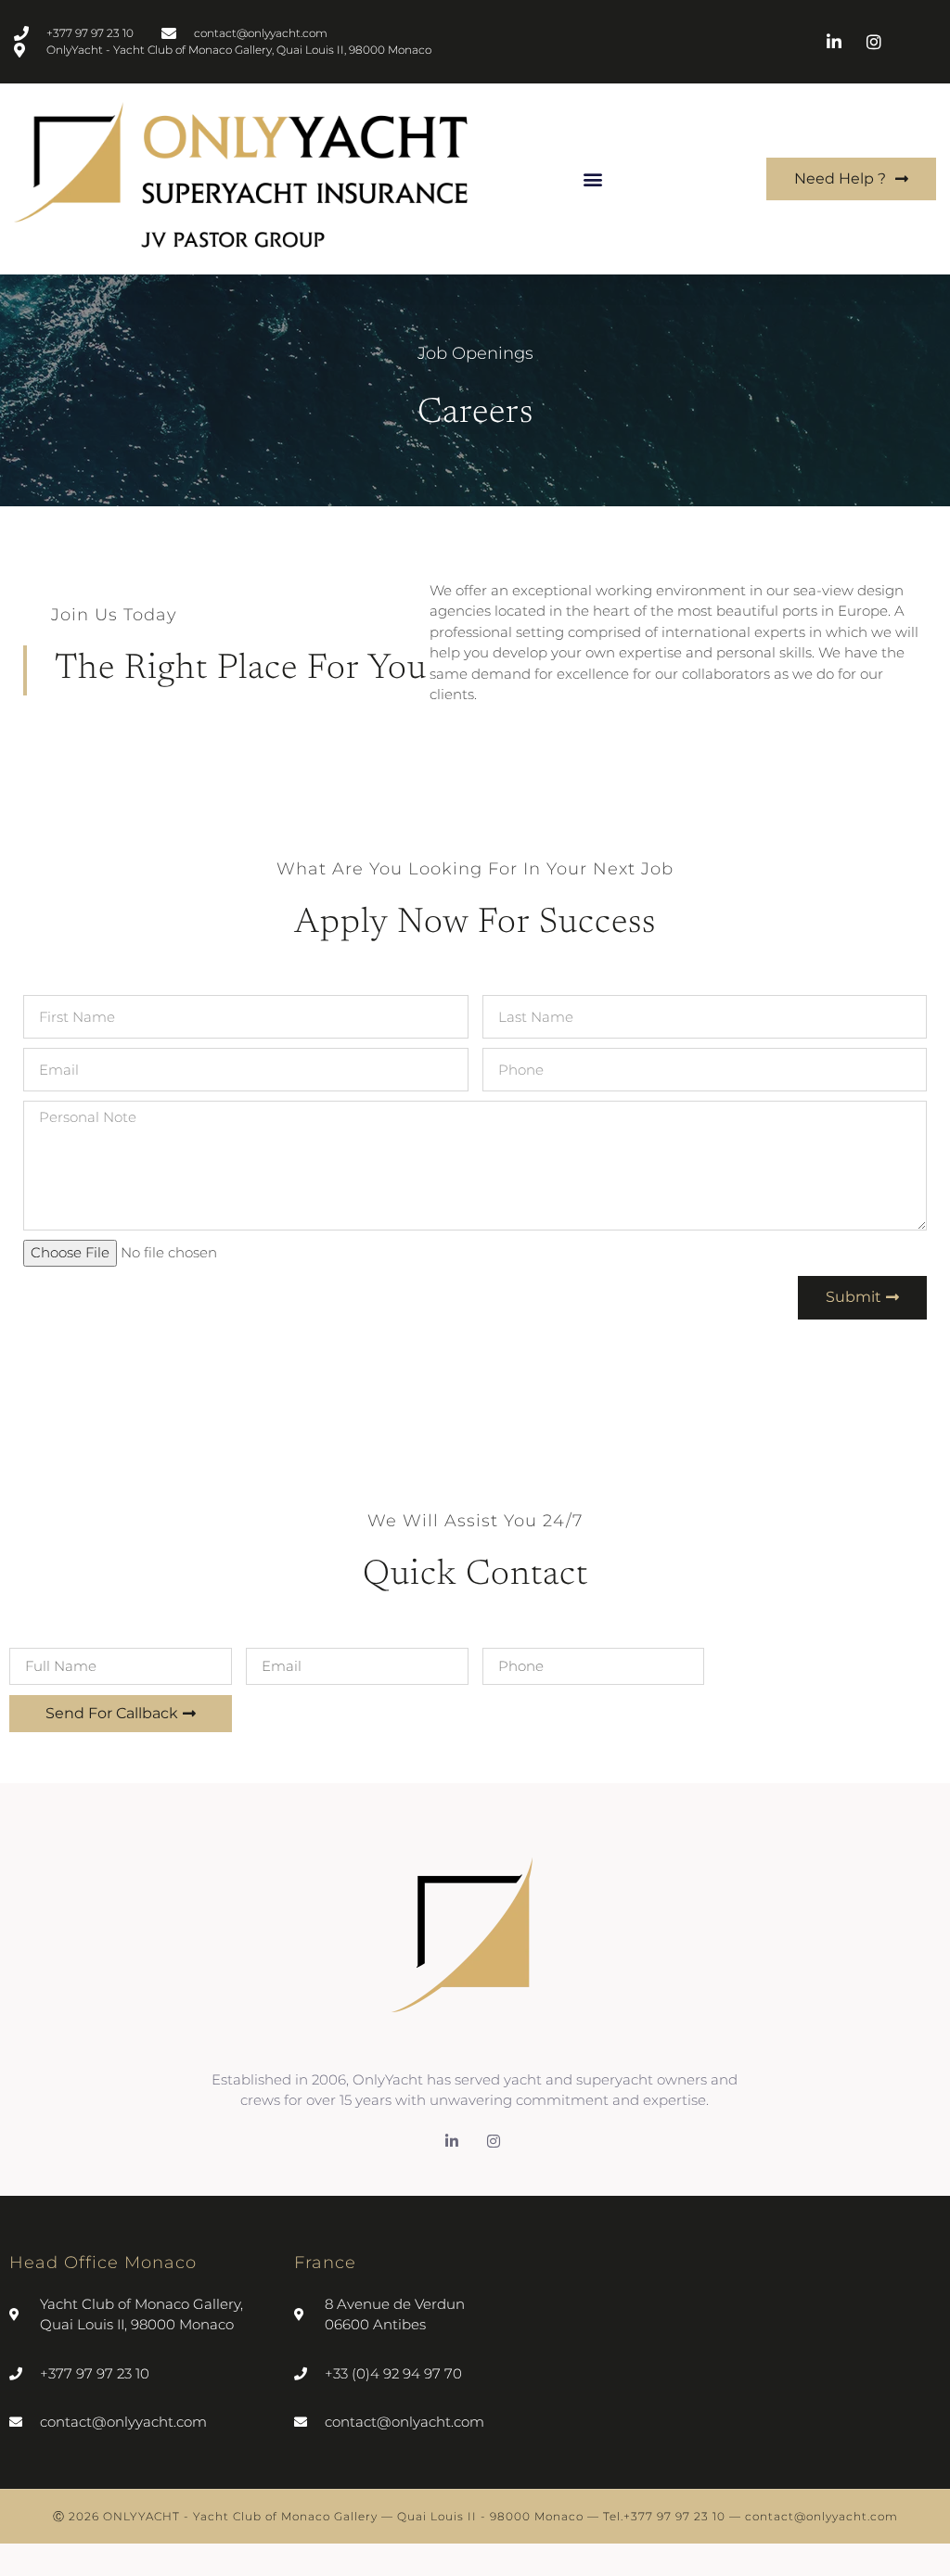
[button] (592, 179)
